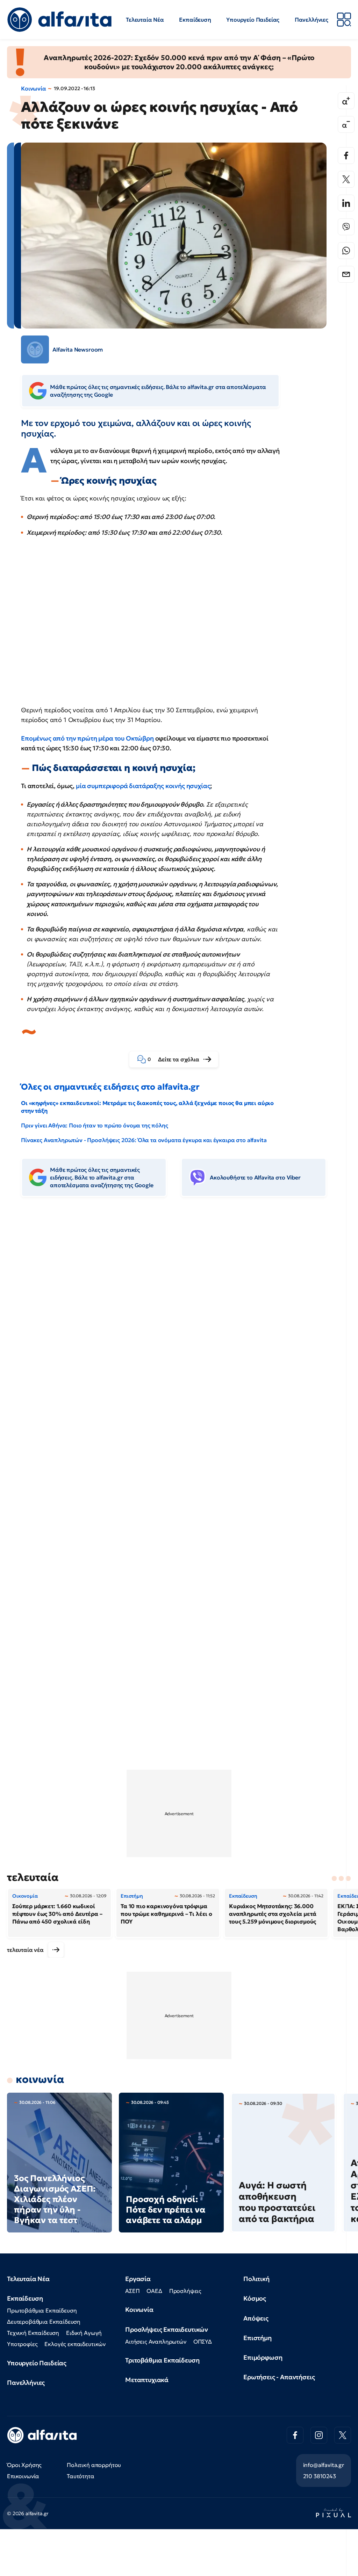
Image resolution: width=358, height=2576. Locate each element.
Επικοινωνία (23, 2476)
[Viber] (346, 227)
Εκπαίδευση (195, 20)
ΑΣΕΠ (132, 2291)
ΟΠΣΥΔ (203, 2342)
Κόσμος (255, 2298)
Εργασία (138, 2279)
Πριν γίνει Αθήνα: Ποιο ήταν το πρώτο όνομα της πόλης (95, 1125)
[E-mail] (346, 274)
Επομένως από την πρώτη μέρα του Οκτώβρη (87, 738)
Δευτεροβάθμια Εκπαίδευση (44, 2322)
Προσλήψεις (185, 2291)
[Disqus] (179, 1309)
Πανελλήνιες (312, 20)
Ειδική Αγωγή (84, 2333)
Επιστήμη (257, 2338)
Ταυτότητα (81, 2476)
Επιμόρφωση (263, 2357)
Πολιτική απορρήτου (94, 2465)
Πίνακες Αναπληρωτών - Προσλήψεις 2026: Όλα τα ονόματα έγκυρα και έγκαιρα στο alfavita (144, 1140)
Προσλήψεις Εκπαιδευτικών (167, 2329)
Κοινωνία (34, 88)
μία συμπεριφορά (102, 786)
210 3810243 (320, 2476)
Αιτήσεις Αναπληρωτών (156, 2342)
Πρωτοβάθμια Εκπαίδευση (42, 2310)
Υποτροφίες (22, 2344)
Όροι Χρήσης (24, 2465)
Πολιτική (256, 2279)
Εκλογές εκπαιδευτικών (75, 2344)
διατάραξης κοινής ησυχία (168, 786)
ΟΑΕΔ (154, 2291)
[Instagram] (319, 2435)
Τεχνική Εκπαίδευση (33, 2333)
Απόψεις (256, 2318)
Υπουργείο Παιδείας (253, 20)
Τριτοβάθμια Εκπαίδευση (162, 2360)
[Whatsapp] (346, 251)
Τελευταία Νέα (145, 20)
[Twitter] (346, 179)
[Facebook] (346, 156)
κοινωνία (40, 2079)
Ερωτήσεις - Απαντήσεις (279, 2377)
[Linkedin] (346, 203)
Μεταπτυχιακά (147, 2380)
